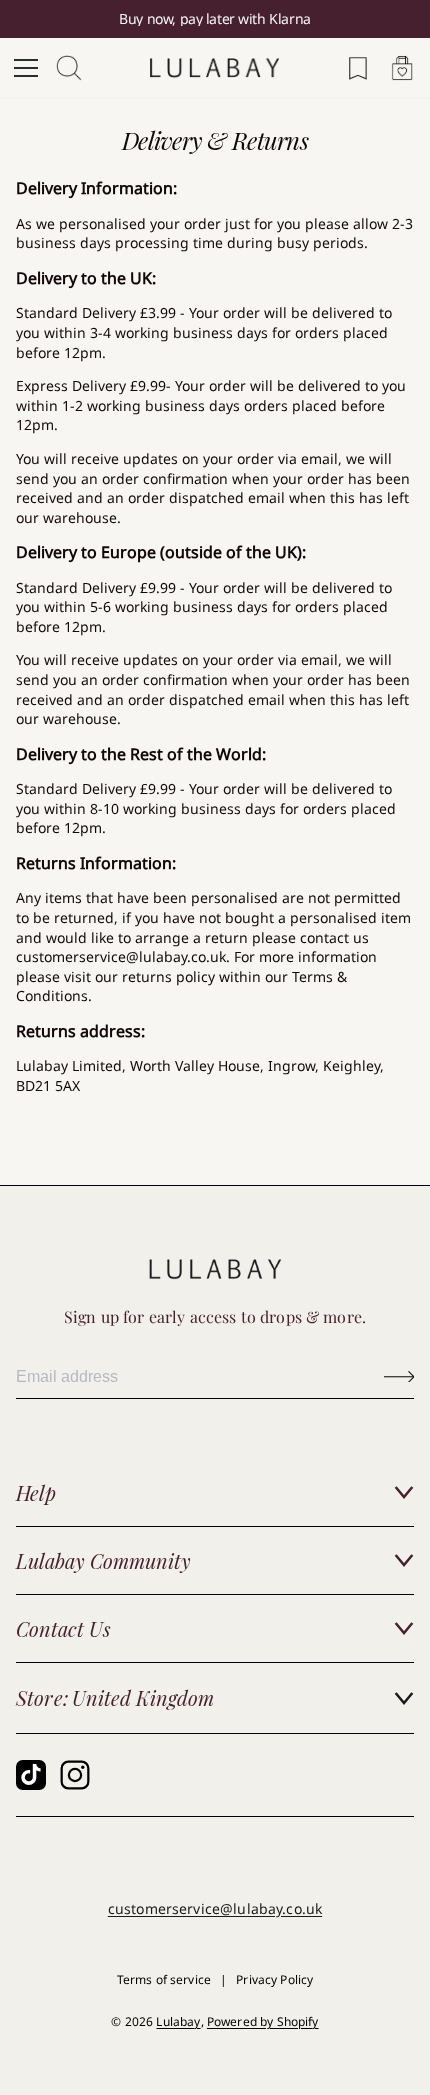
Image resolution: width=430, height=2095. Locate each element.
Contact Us (63, 1628)
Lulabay (178, 2021)
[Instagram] (75, 1775)
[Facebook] (31, 1775)
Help (36, 1492)
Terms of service (164, 1979)
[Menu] (26, 68)
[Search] (70, 68)
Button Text (399, 1377)
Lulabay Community (103, 1560)
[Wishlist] (358, 68)
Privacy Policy (274, 1979)
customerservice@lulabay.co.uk (215, 1908)
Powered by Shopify (263, 2021)
